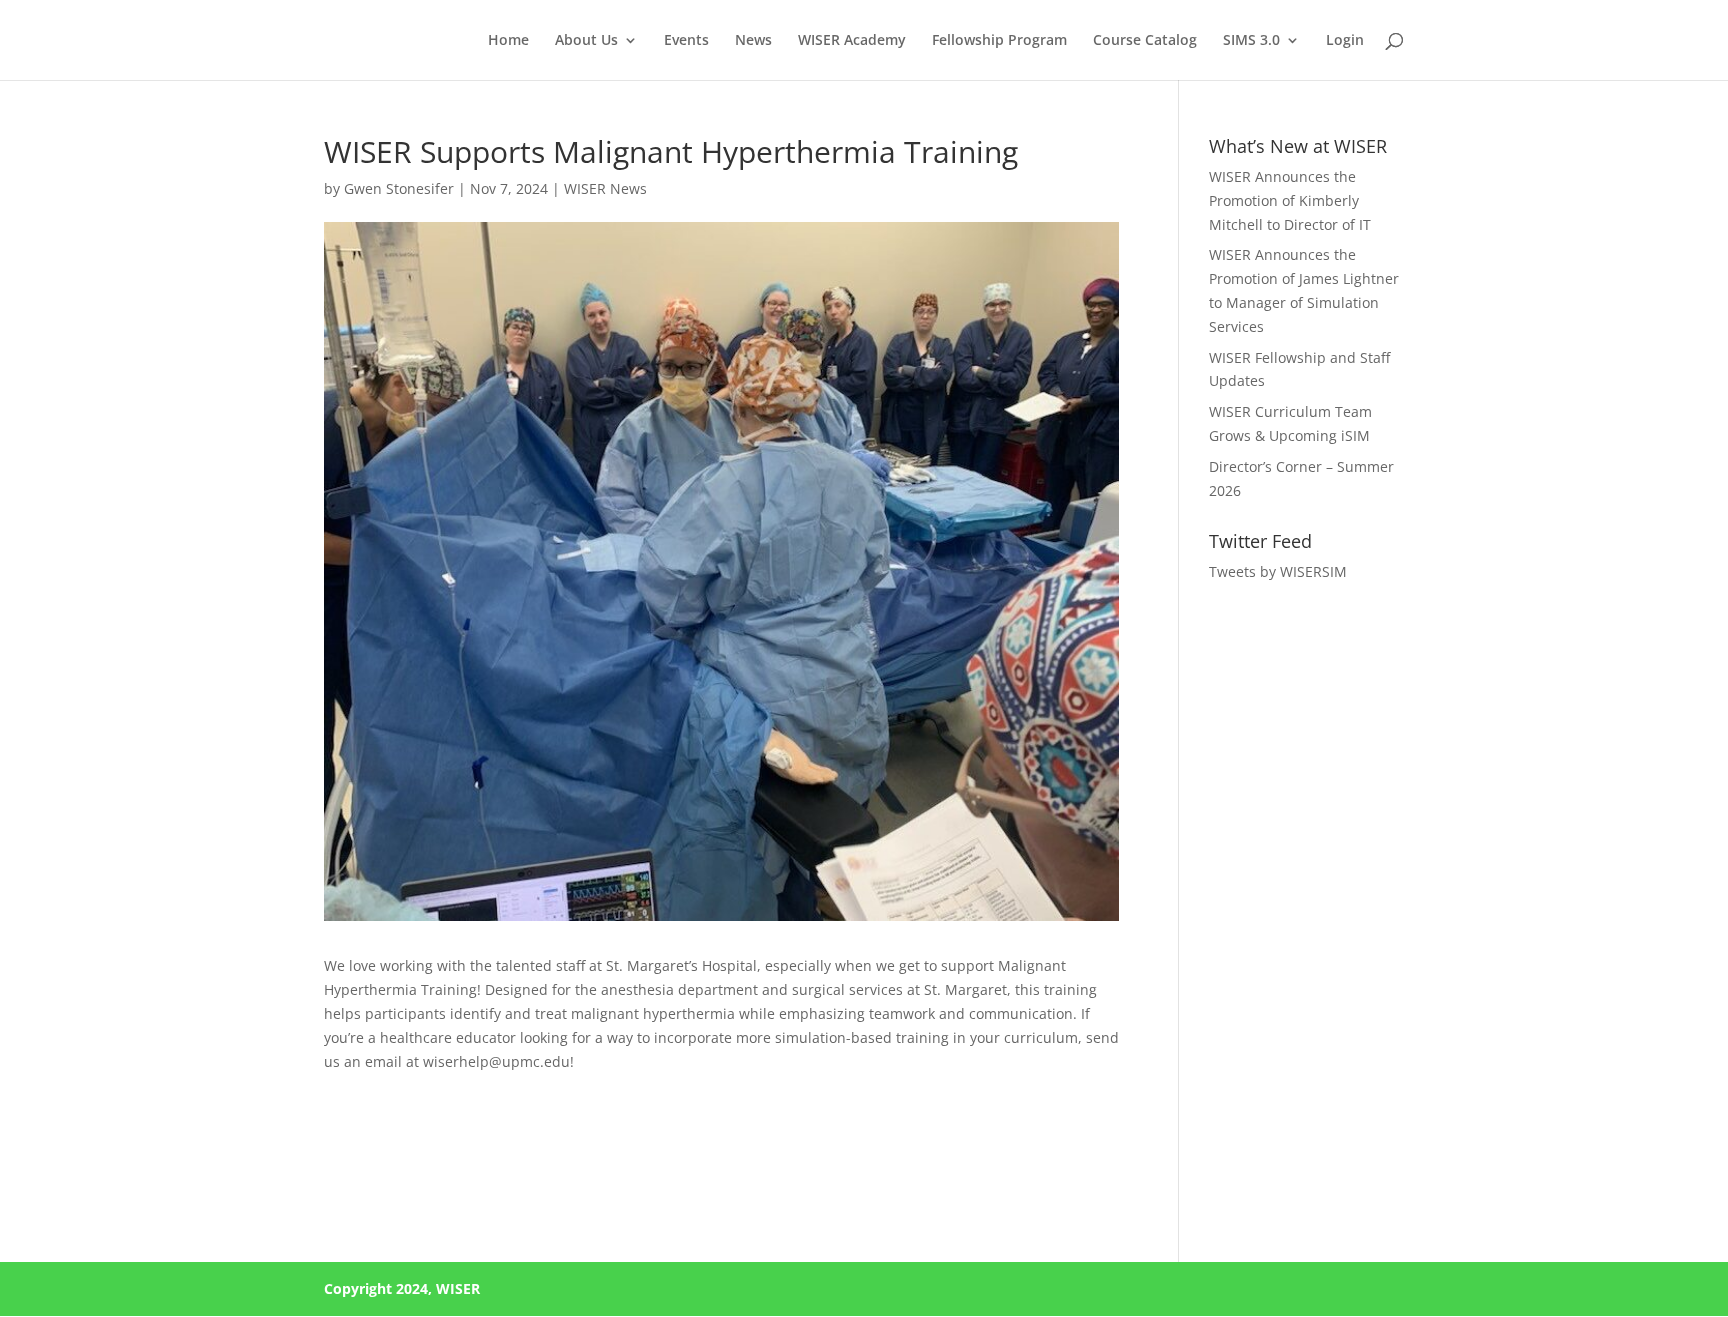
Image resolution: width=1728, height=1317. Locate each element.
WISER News (605, 188)
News (753, 41)
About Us (586, 41)
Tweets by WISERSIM (1278, 571)
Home (508, 41)
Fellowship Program (999, 41)
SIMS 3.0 (1251, 41)
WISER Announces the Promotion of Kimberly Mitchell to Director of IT (1292, 200)
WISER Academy (852, 41)
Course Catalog (1145, 41)
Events (686, 41)
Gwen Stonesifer (399, 188)
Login (1345, 41)
